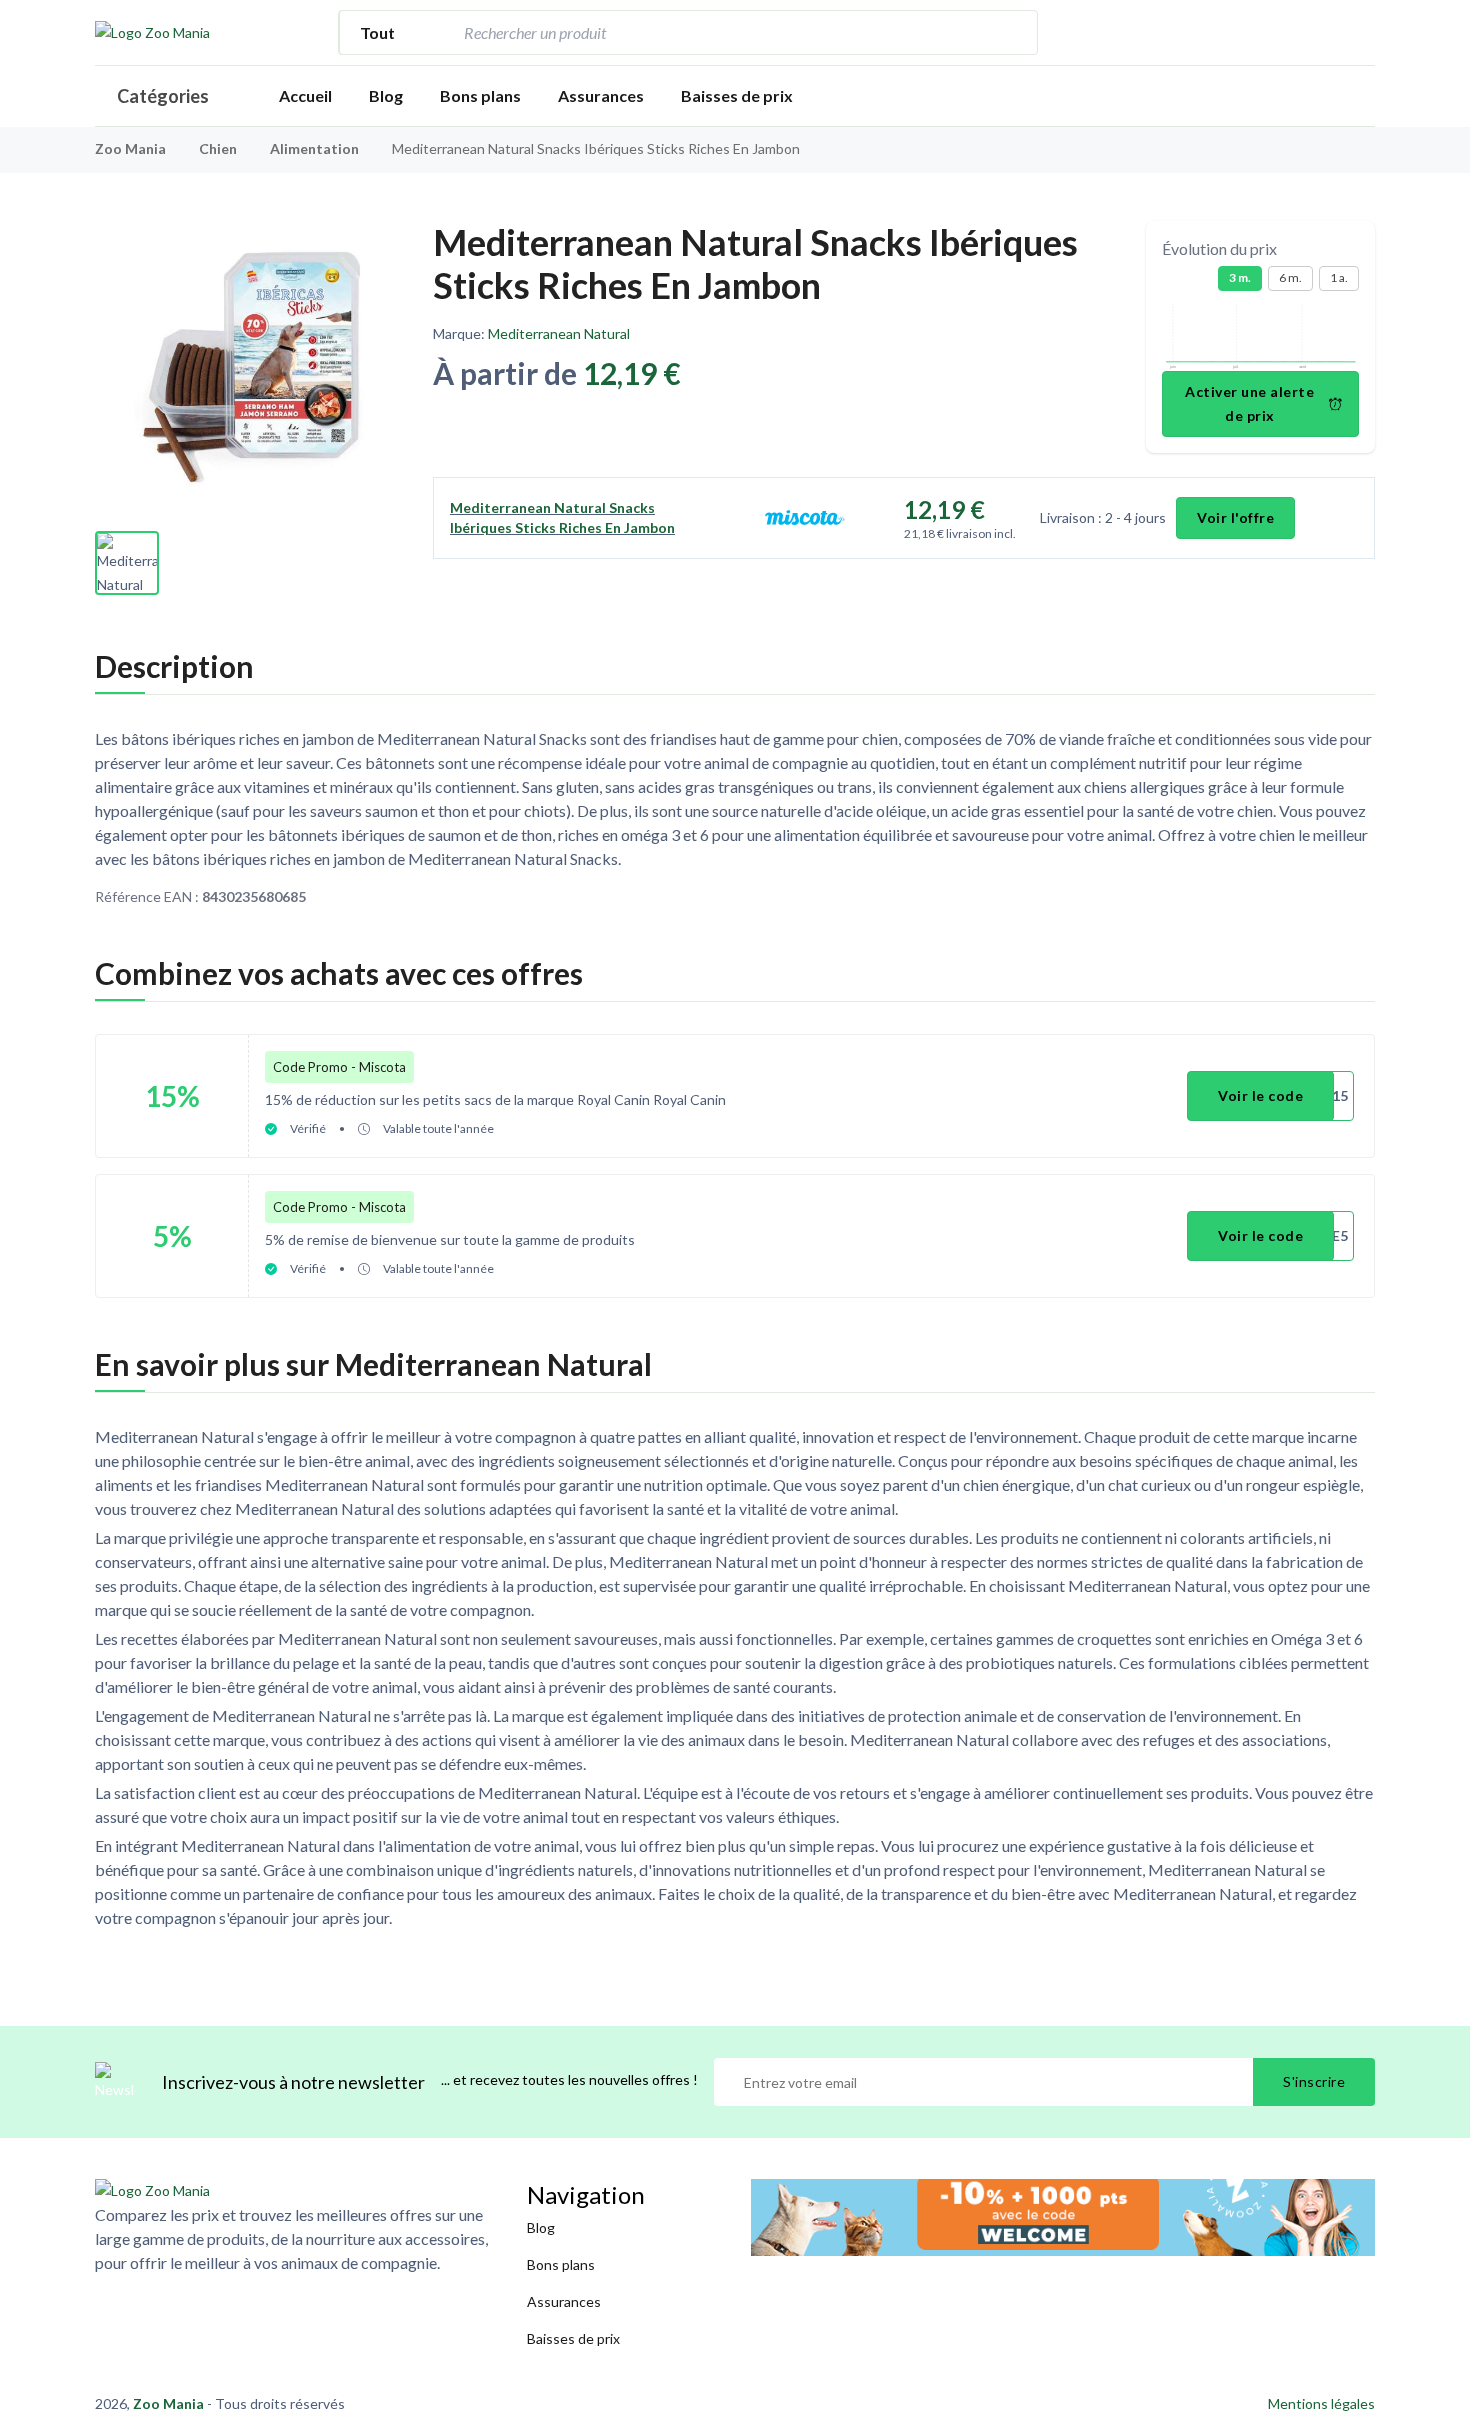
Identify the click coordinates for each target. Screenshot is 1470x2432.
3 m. (1240, 277)
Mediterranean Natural (559, 333)
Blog (386, 95)
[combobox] (723, 32)
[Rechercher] (1012, 32)
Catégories (163, 96)
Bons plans (480, 95)
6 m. (1290, 277)
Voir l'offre (1235, 517)
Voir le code (1260, 1095)
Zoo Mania (130, 148)
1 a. (1339, 277)
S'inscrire (1314, 2081)
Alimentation (316, 148)
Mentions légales (1321, 2403)
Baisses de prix (737, 95)
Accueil (305, 95)
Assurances (601, 95)
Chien (219, 148)
